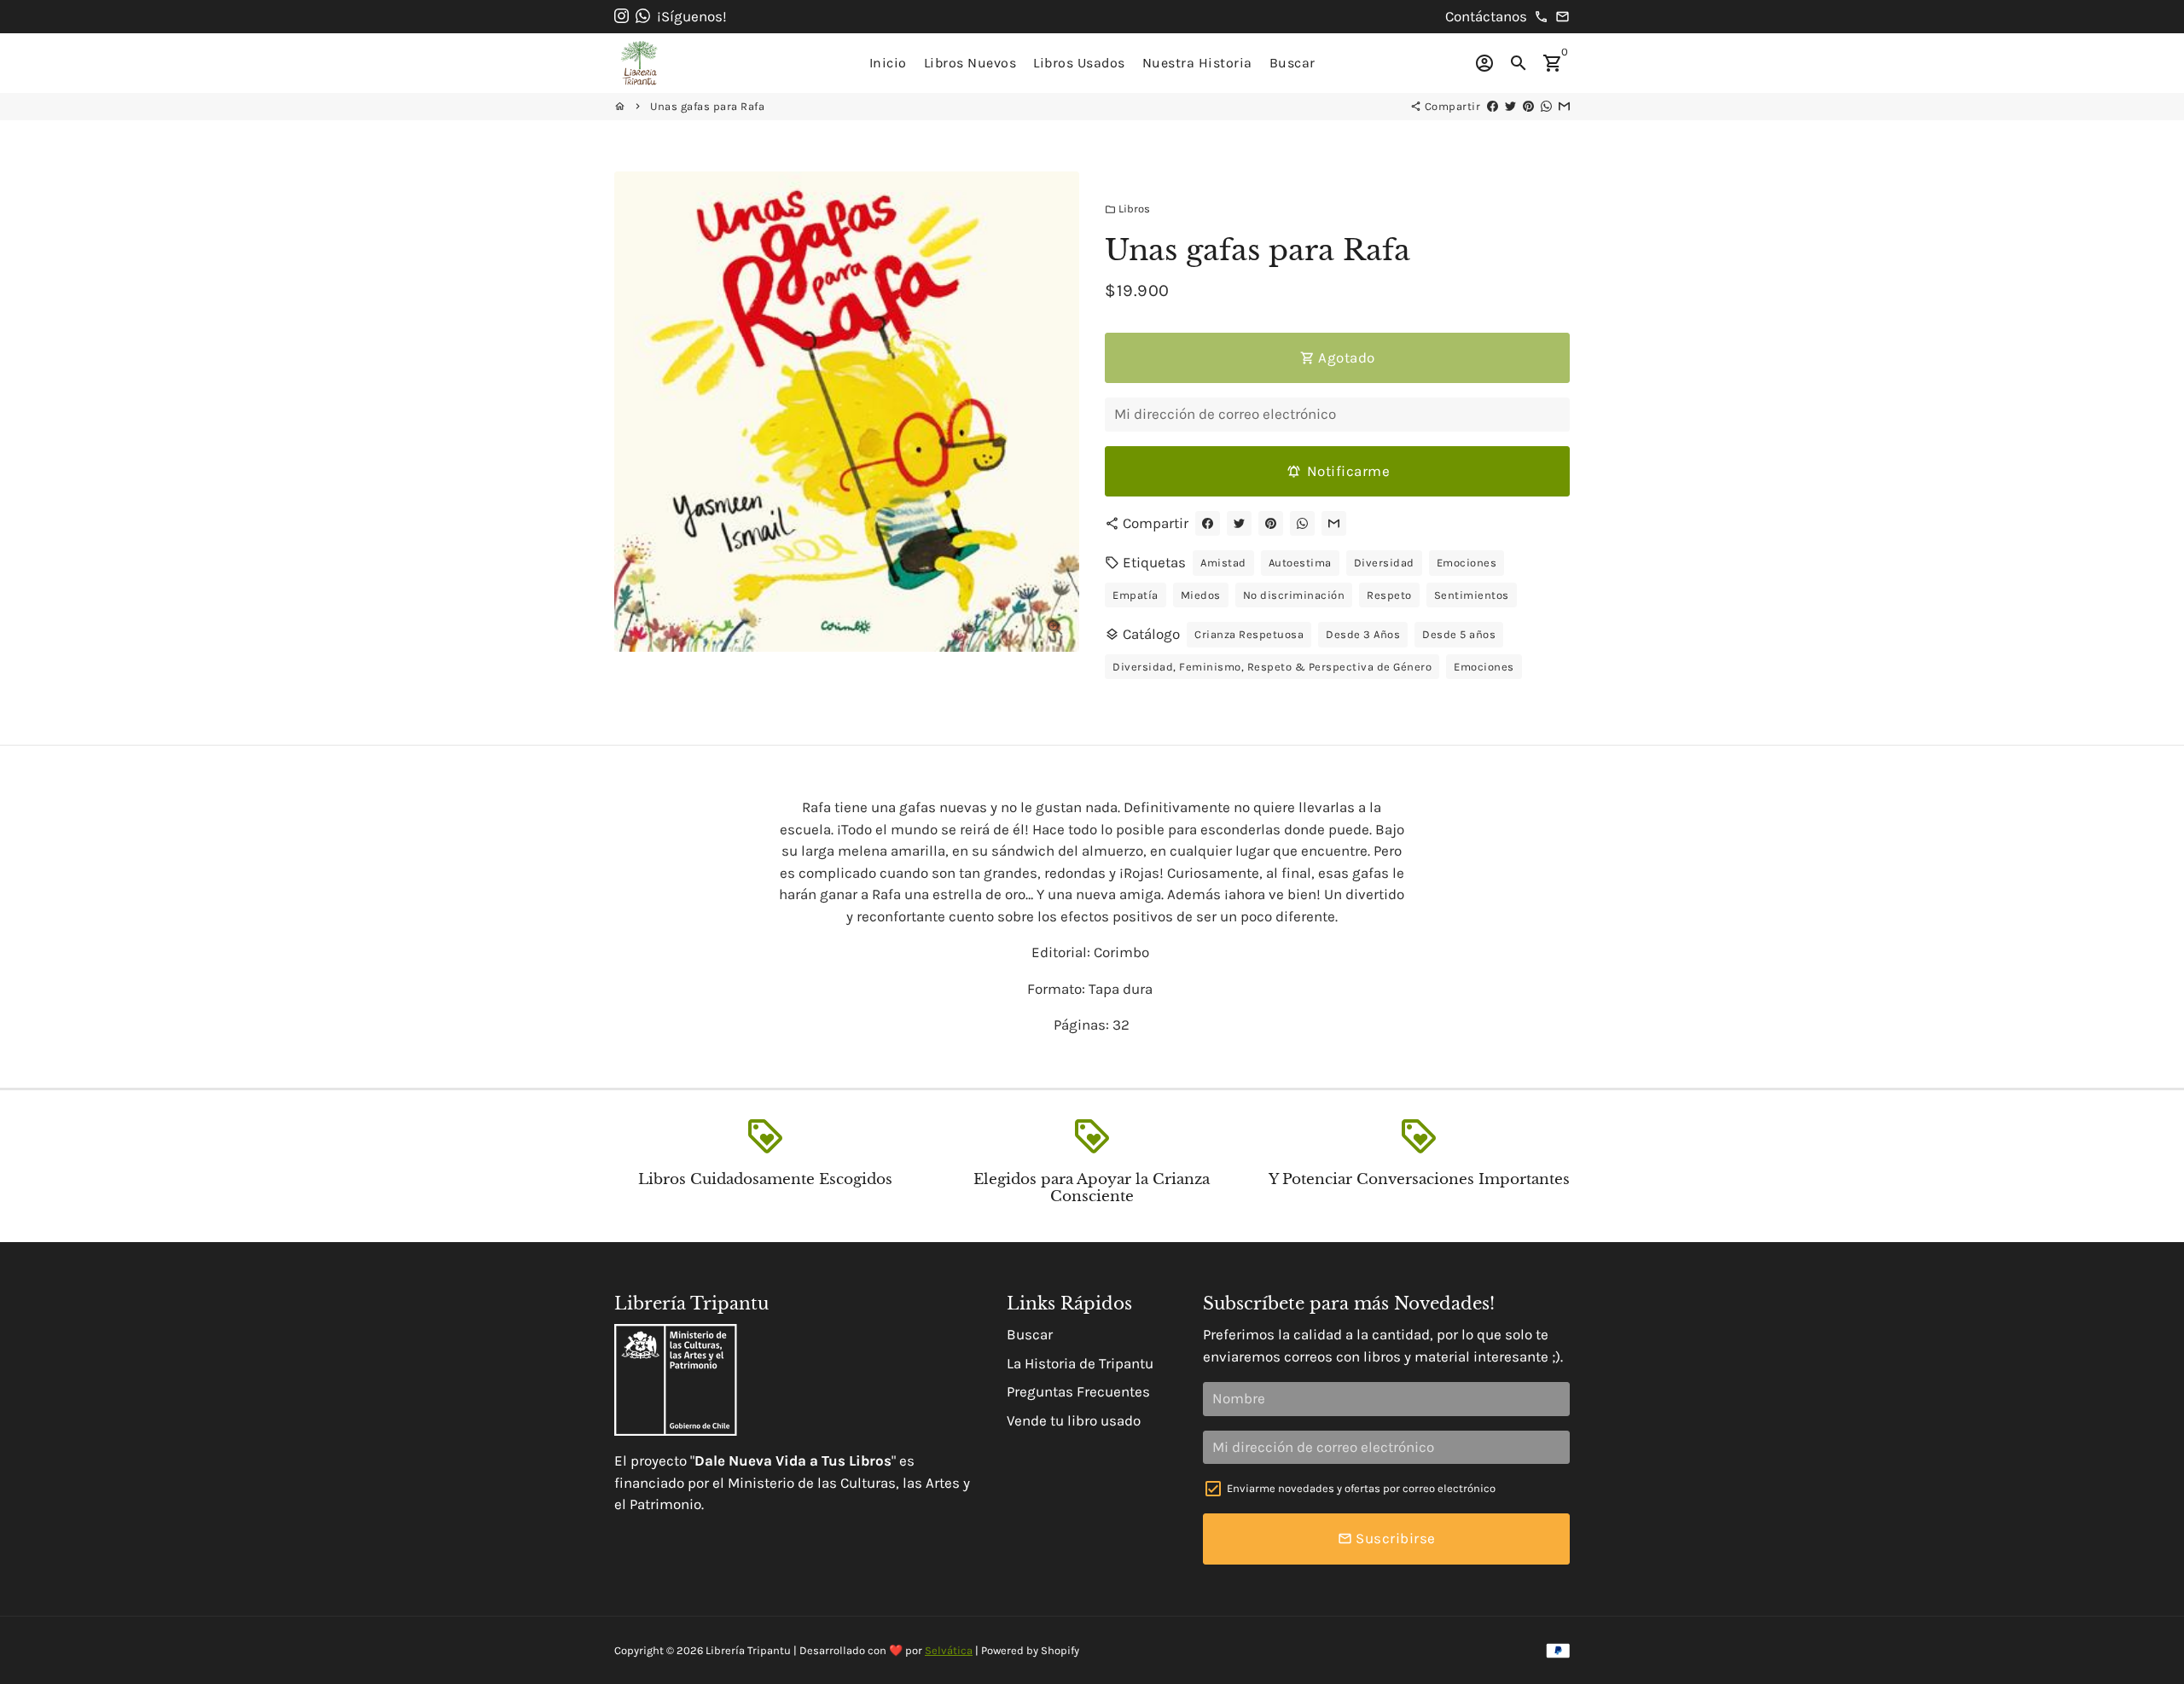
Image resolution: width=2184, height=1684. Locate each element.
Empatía (1136, 595)
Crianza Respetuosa (1249, 634)
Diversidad (1384, 563)
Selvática (949, 1650)
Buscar (1292, 63)
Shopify (1060, 1650)
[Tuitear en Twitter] (1510, 106)
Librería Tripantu (748, 1650)
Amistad (1223, 563)
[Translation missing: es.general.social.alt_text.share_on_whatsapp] (1546, 106)
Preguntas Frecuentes (1078, 1391)
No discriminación (1294, 595)
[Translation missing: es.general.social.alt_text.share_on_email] (1564, 106)
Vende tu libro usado (1074, 1420)
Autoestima (1300, 563)
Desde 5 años (1459, 634)
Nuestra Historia (1197, 63)
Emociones (1467, 563)
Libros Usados (1079, 63)
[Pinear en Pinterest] (1528, 106)
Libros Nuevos (970, 63)
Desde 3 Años (1363, 634)
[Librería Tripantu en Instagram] (622, 16)
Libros (1127, 209)
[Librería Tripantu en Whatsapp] (643, 16)
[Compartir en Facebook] (1493, 106)
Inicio (888, 63)
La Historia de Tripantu (1080, 1363)
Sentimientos (1472, 595)
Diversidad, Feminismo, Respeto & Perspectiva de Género (1272, 667)
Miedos (1201, 595)
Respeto (1389, 595)
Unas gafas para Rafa (707, 106)
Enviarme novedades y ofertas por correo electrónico (1361, 1488)
